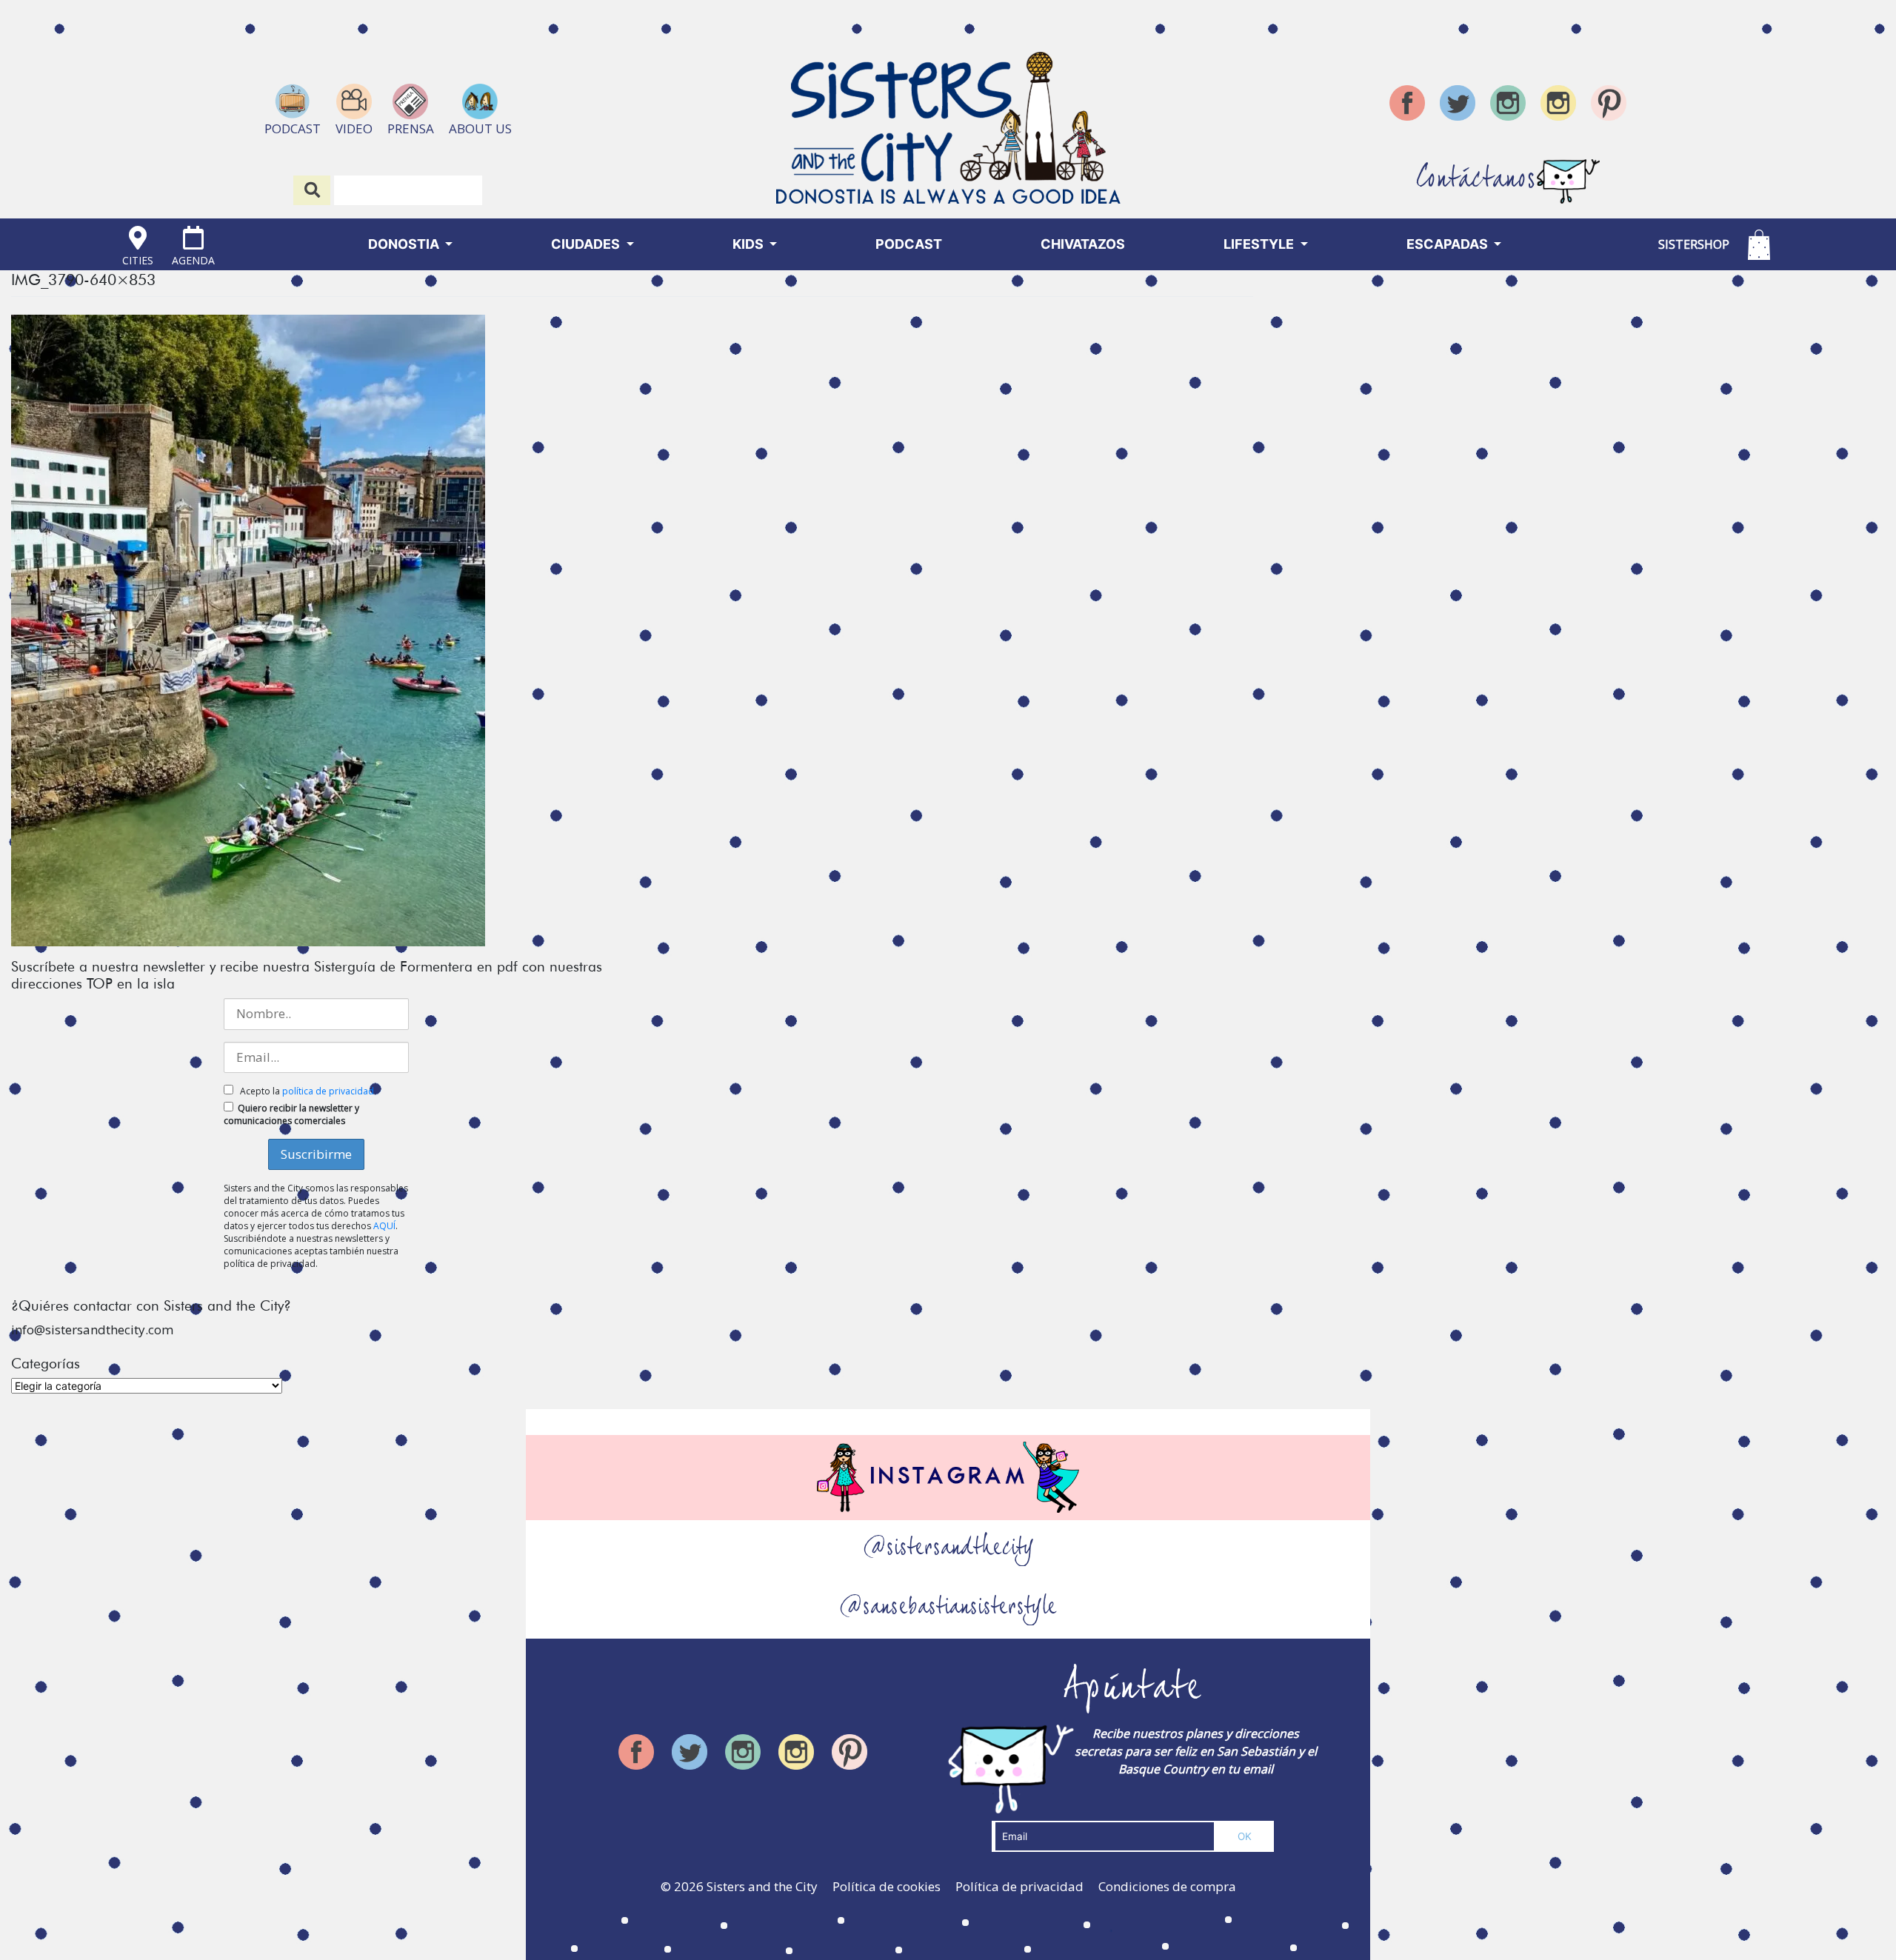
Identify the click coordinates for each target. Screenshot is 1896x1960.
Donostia (405, 244)
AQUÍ (384, 1226)
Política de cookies (887, 1886)
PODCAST (909, 244)
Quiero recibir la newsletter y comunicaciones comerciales (291, 1114)
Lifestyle (1260, 244)
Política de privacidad (1019, 1886)
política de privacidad (328, 1091)
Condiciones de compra (1167, 1886)
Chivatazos (1083, 244)
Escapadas (1449, 244)
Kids (750, 244)
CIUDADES (587, 244)
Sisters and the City (762, 1886)
